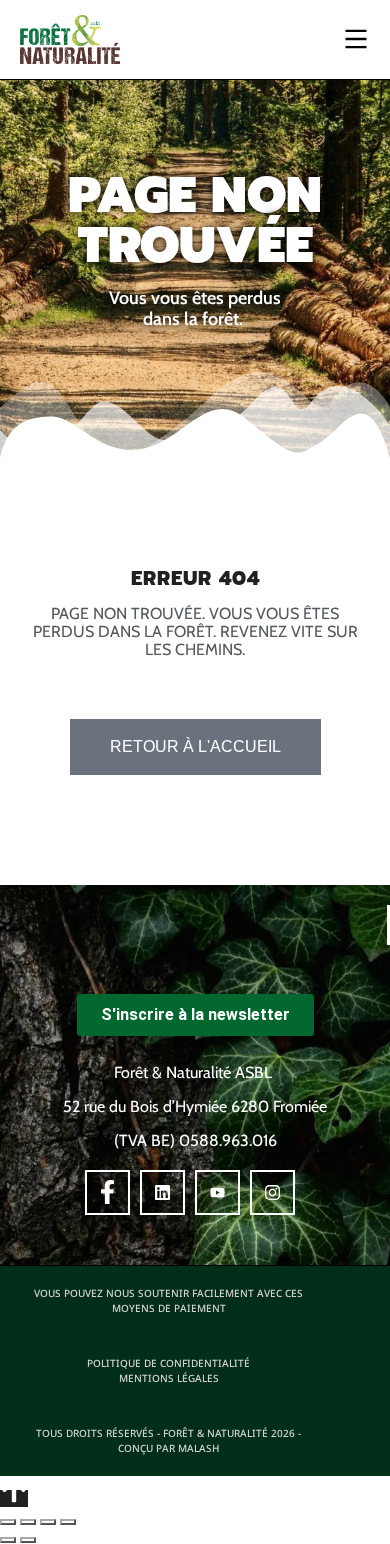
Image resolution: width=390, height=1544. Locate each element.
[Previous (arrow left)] (8, 1540)
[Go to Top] (14, 1498)
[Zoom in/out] (68, 1522)
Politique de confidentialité (168, 1363)
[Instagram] (272, 1192)
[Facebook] (107, 1192)
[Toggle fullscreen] (48, 1522)
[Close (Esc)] (8, 1522)
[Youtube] (217, 1192)
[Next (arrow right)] (28, 1540)
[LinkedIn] (162, 1192)
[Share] (28, 1522)
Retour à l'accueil (195, 746)
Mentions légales (169, 1378)
